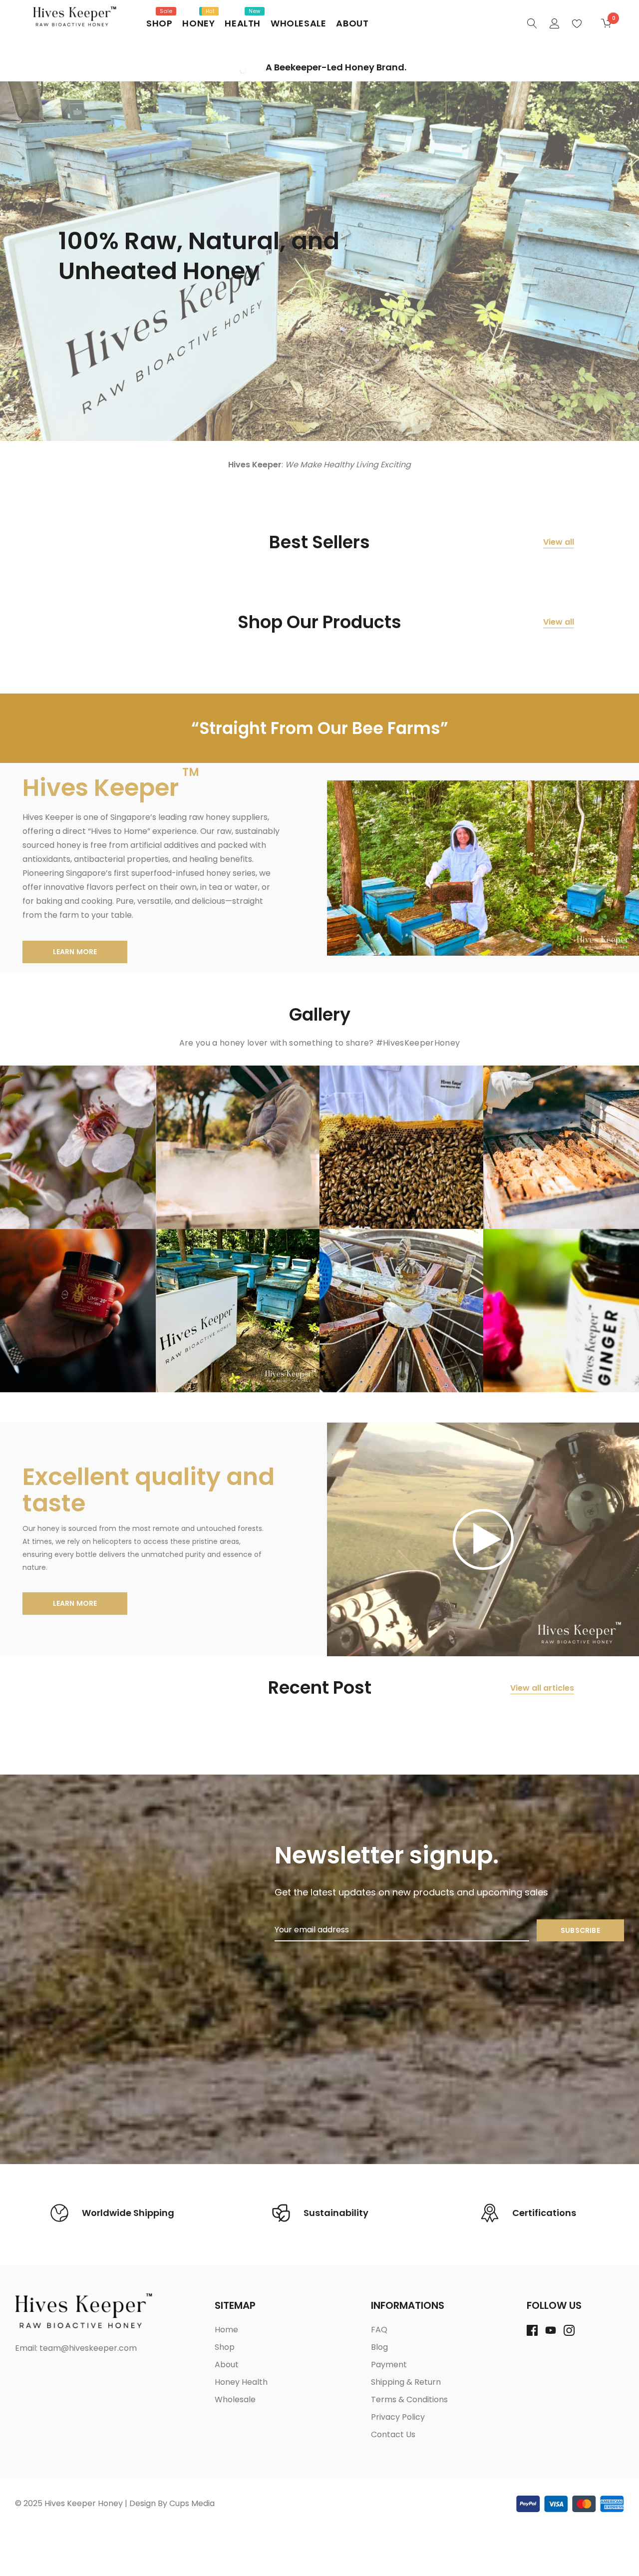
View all (559, 542)
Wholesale (298, 23)
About (352, 23)
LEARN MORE (75, 952)
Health (243, 23)
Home (226, 2330)
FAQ (379, 2330)
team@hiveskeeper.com (88, 2348)
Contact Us (393, 2434)
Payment (389, 2365)
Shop (159, 23)
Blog (379, 2347)
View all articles (542, 1688)
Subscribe (580, 1930)
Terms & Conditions (409, 2399)
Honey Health (241, 2382)
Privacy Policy (398, 2417)
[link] (532, 23)
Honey (198, 23)
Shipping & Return (406, 2382)
